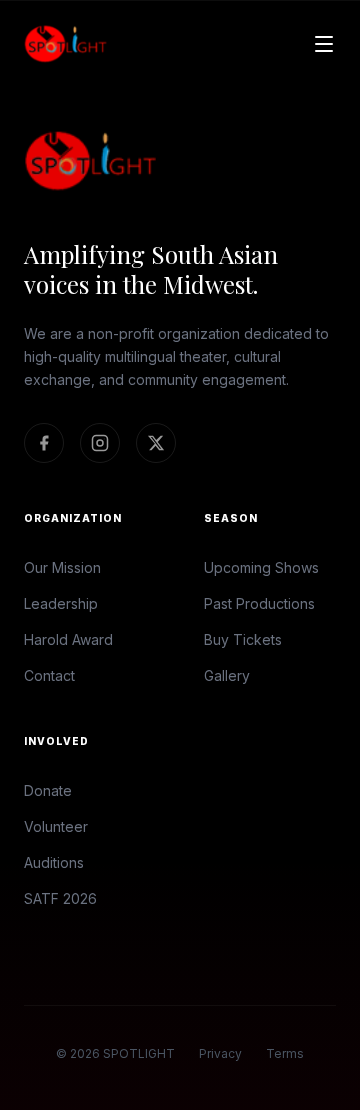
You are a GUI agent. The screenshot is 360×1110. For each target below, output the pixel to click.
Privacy (220, 1053)
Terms (285, 1053)
